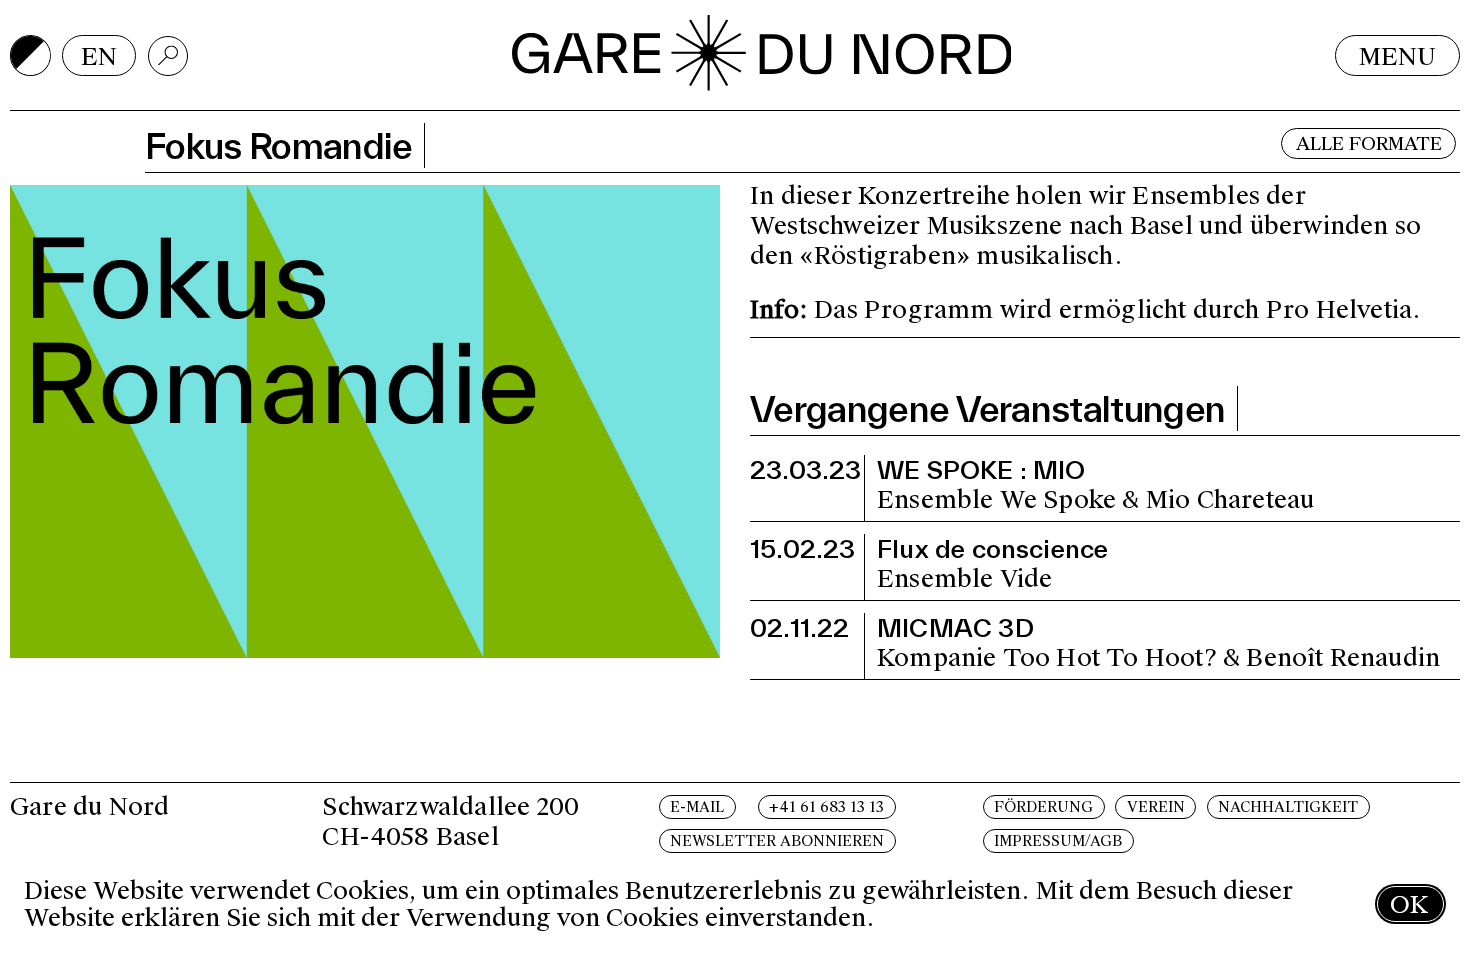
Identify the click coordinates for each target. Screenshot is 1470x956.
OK (1409, 904)
